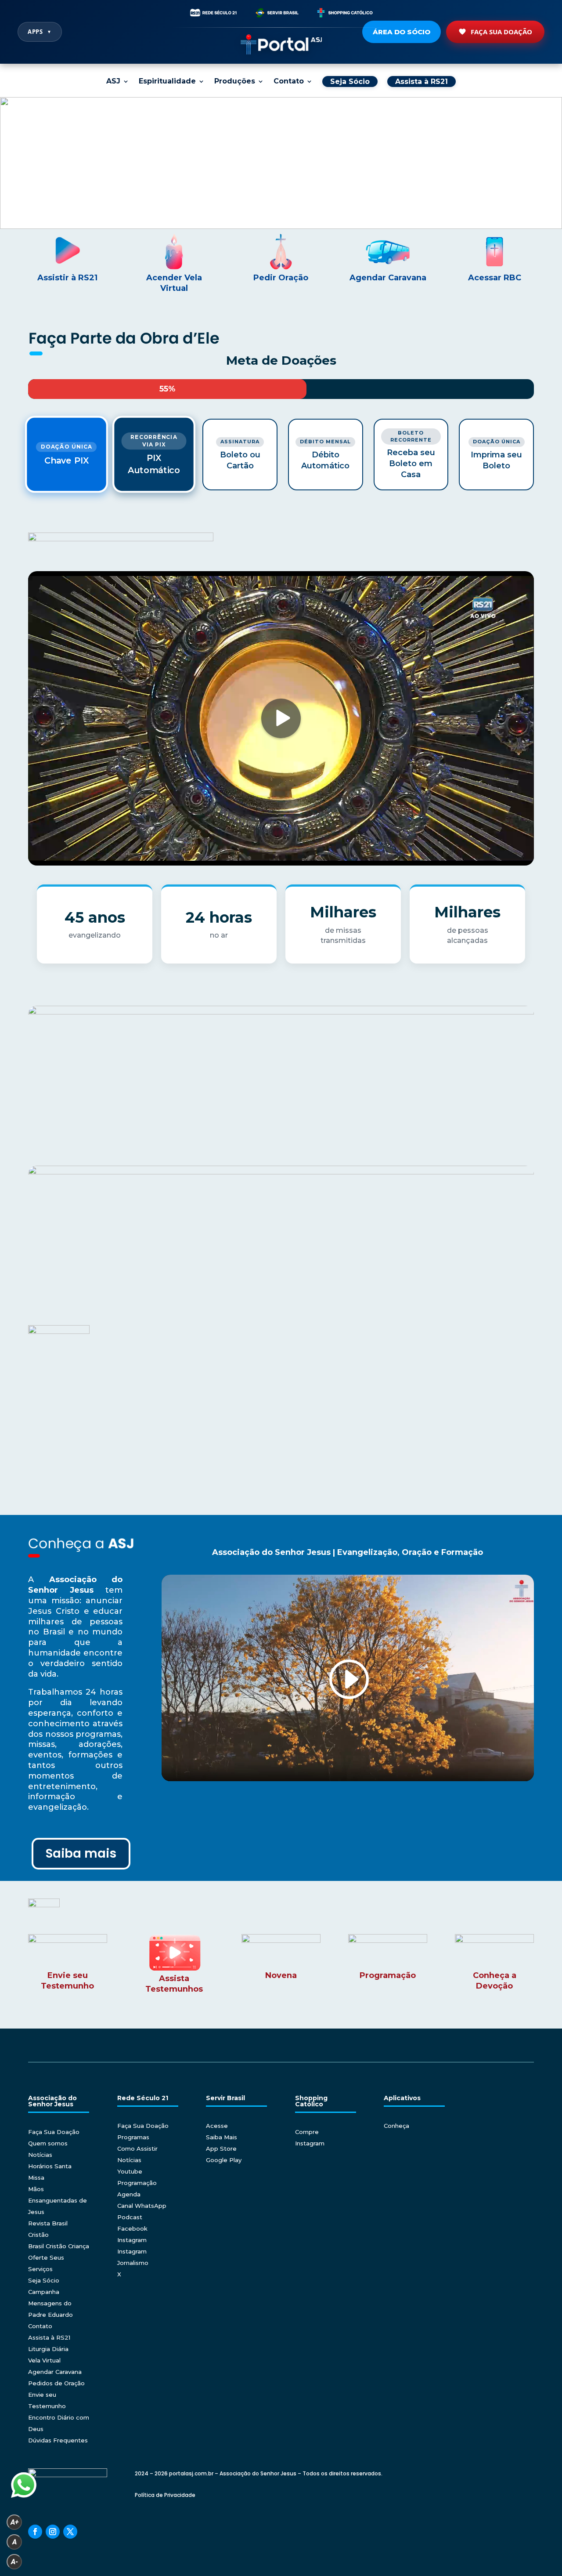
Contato (289, 82)
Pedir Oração (281, 278)
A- (14, 2562)
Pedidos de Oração (56, 2383)
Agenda (129, 2194)
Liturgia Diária (48, 2349)
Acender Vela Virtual (174, 283)
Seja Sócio (44, 2280)
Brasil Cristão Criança (59, 2246)
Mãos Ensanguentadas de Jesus (58, 2200)
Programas (133, 2137)
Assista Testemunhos (174, 1984)
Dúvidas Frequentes (58, 2440)
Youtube (130, 2171)
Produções (235, 82)
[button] (281, 163)
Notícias (40, 2155)
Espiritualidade (167, 82)
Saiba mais (81, 1853)
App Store (221, 2148)
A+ (14, 2522)
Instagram (132, 2240)
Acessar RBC (495, 278)
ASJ (113, 82)
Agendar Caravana (388, 278)
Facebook (132, 2228)
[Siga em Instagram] (53, 2532)
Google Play (224, 2160)
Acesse (217, 2126)
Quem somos (48, 2143)
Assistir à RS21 (67, 278)
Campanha (44, 2292)
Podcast (130, 2217)
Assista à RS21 (49, 2337)
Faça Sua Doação (501, 32)
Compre (307, 2132)
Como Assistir (137, 2148)
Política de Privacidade (165, 2495)
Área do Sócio (402, 32)
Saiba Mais (222, 2137)
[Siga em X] (70, 2532)
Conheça (396, 2126)
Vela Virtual (44, 2360)
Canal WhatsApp (142, 2206)
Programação (137, 2183)
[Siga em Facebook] (35, 2532)
